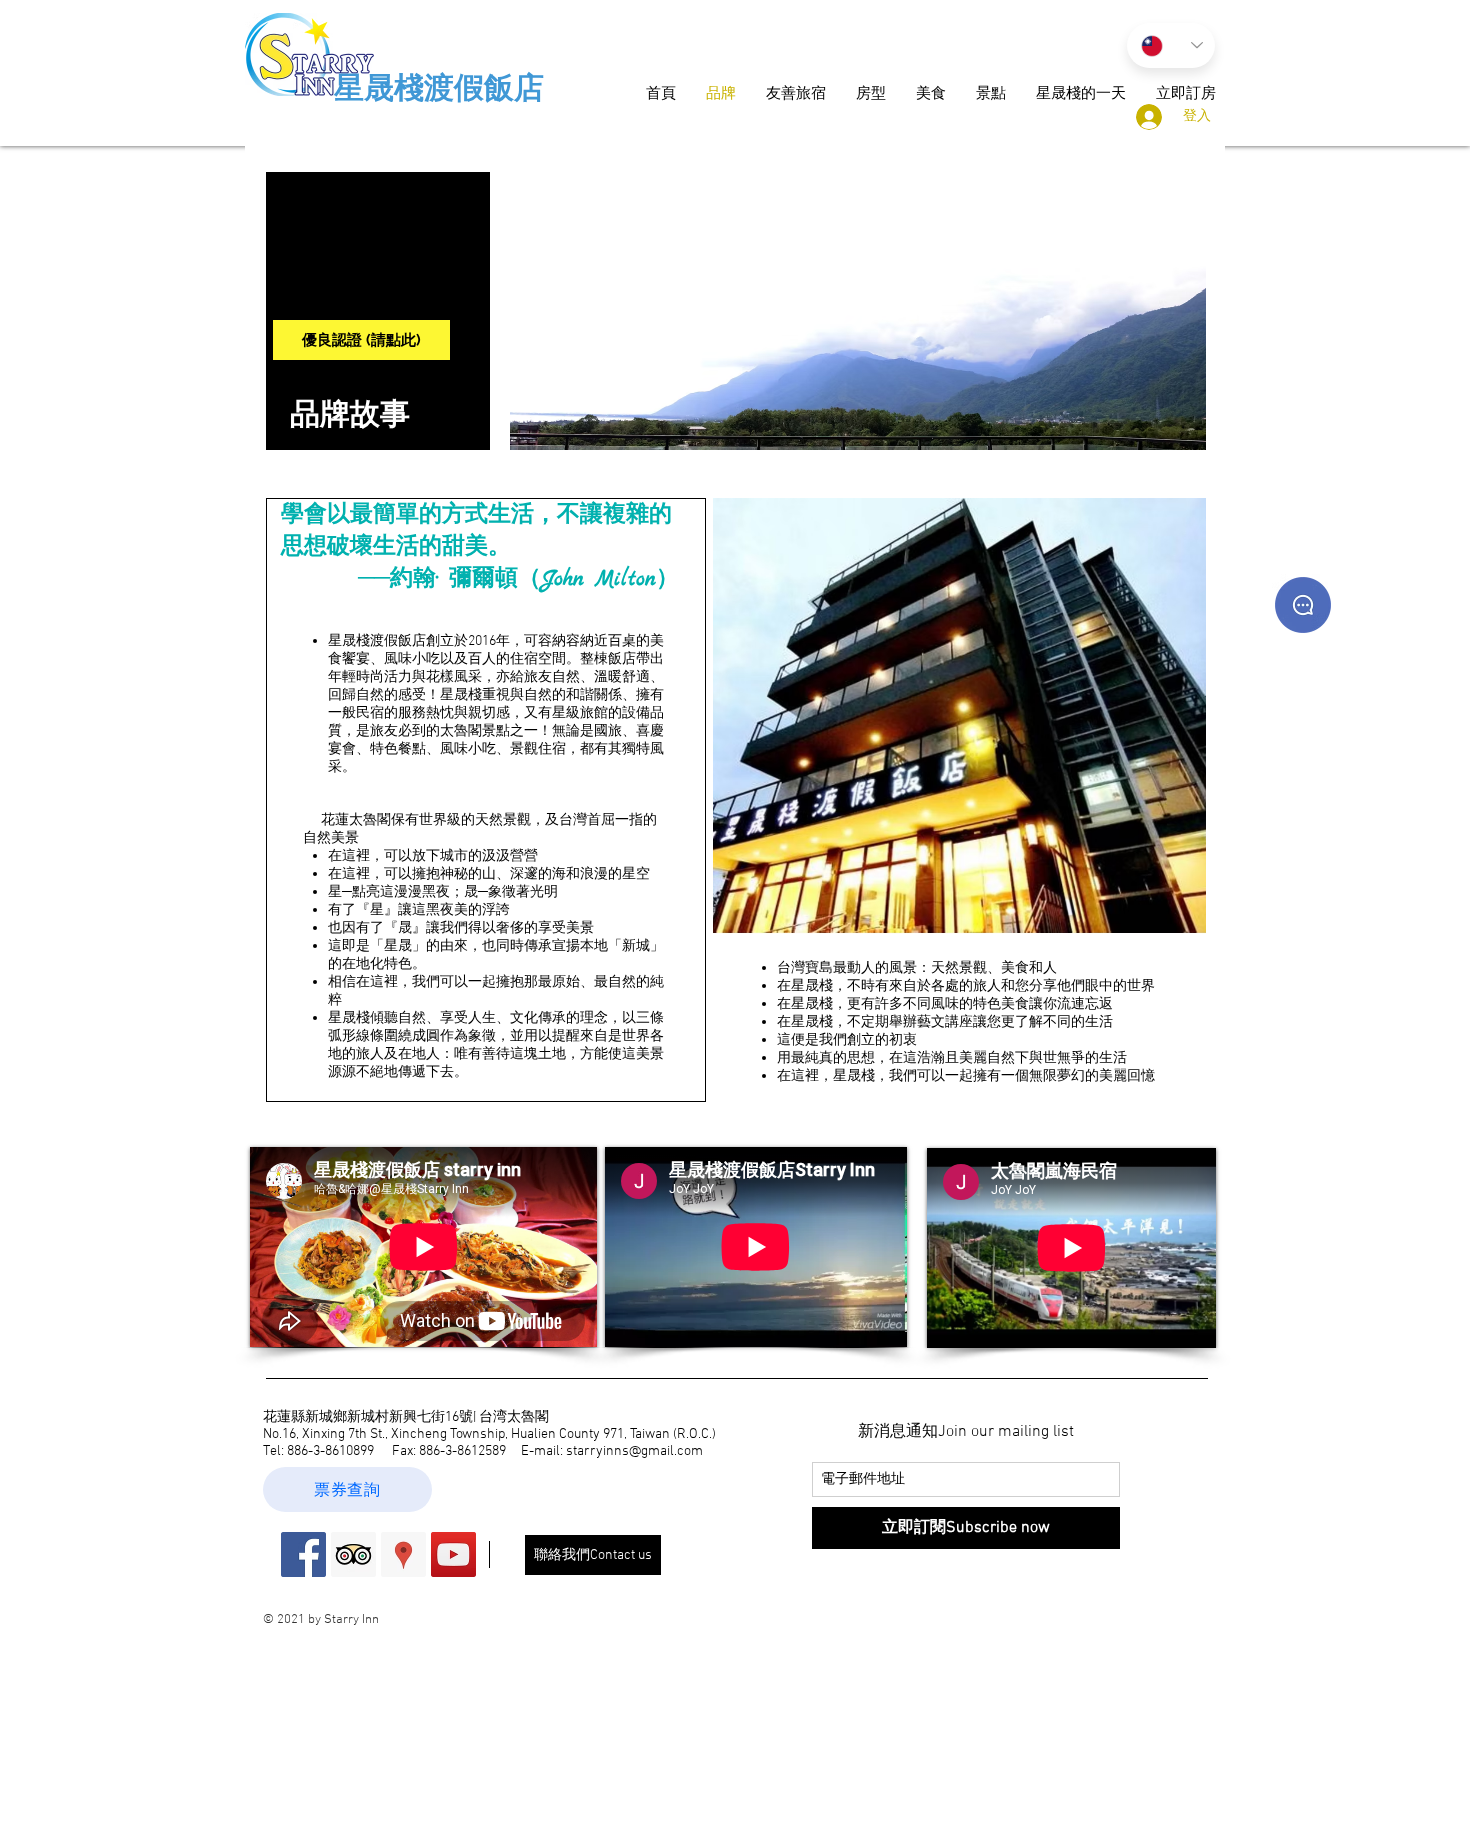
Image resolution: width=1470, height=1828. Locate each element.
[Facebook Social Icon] (303, 1554)
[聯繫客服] (1303, 605)
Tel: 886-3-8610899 (318, 1451)
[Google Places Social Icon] (403, 1554)
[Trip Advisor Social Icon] (353, 1554)
